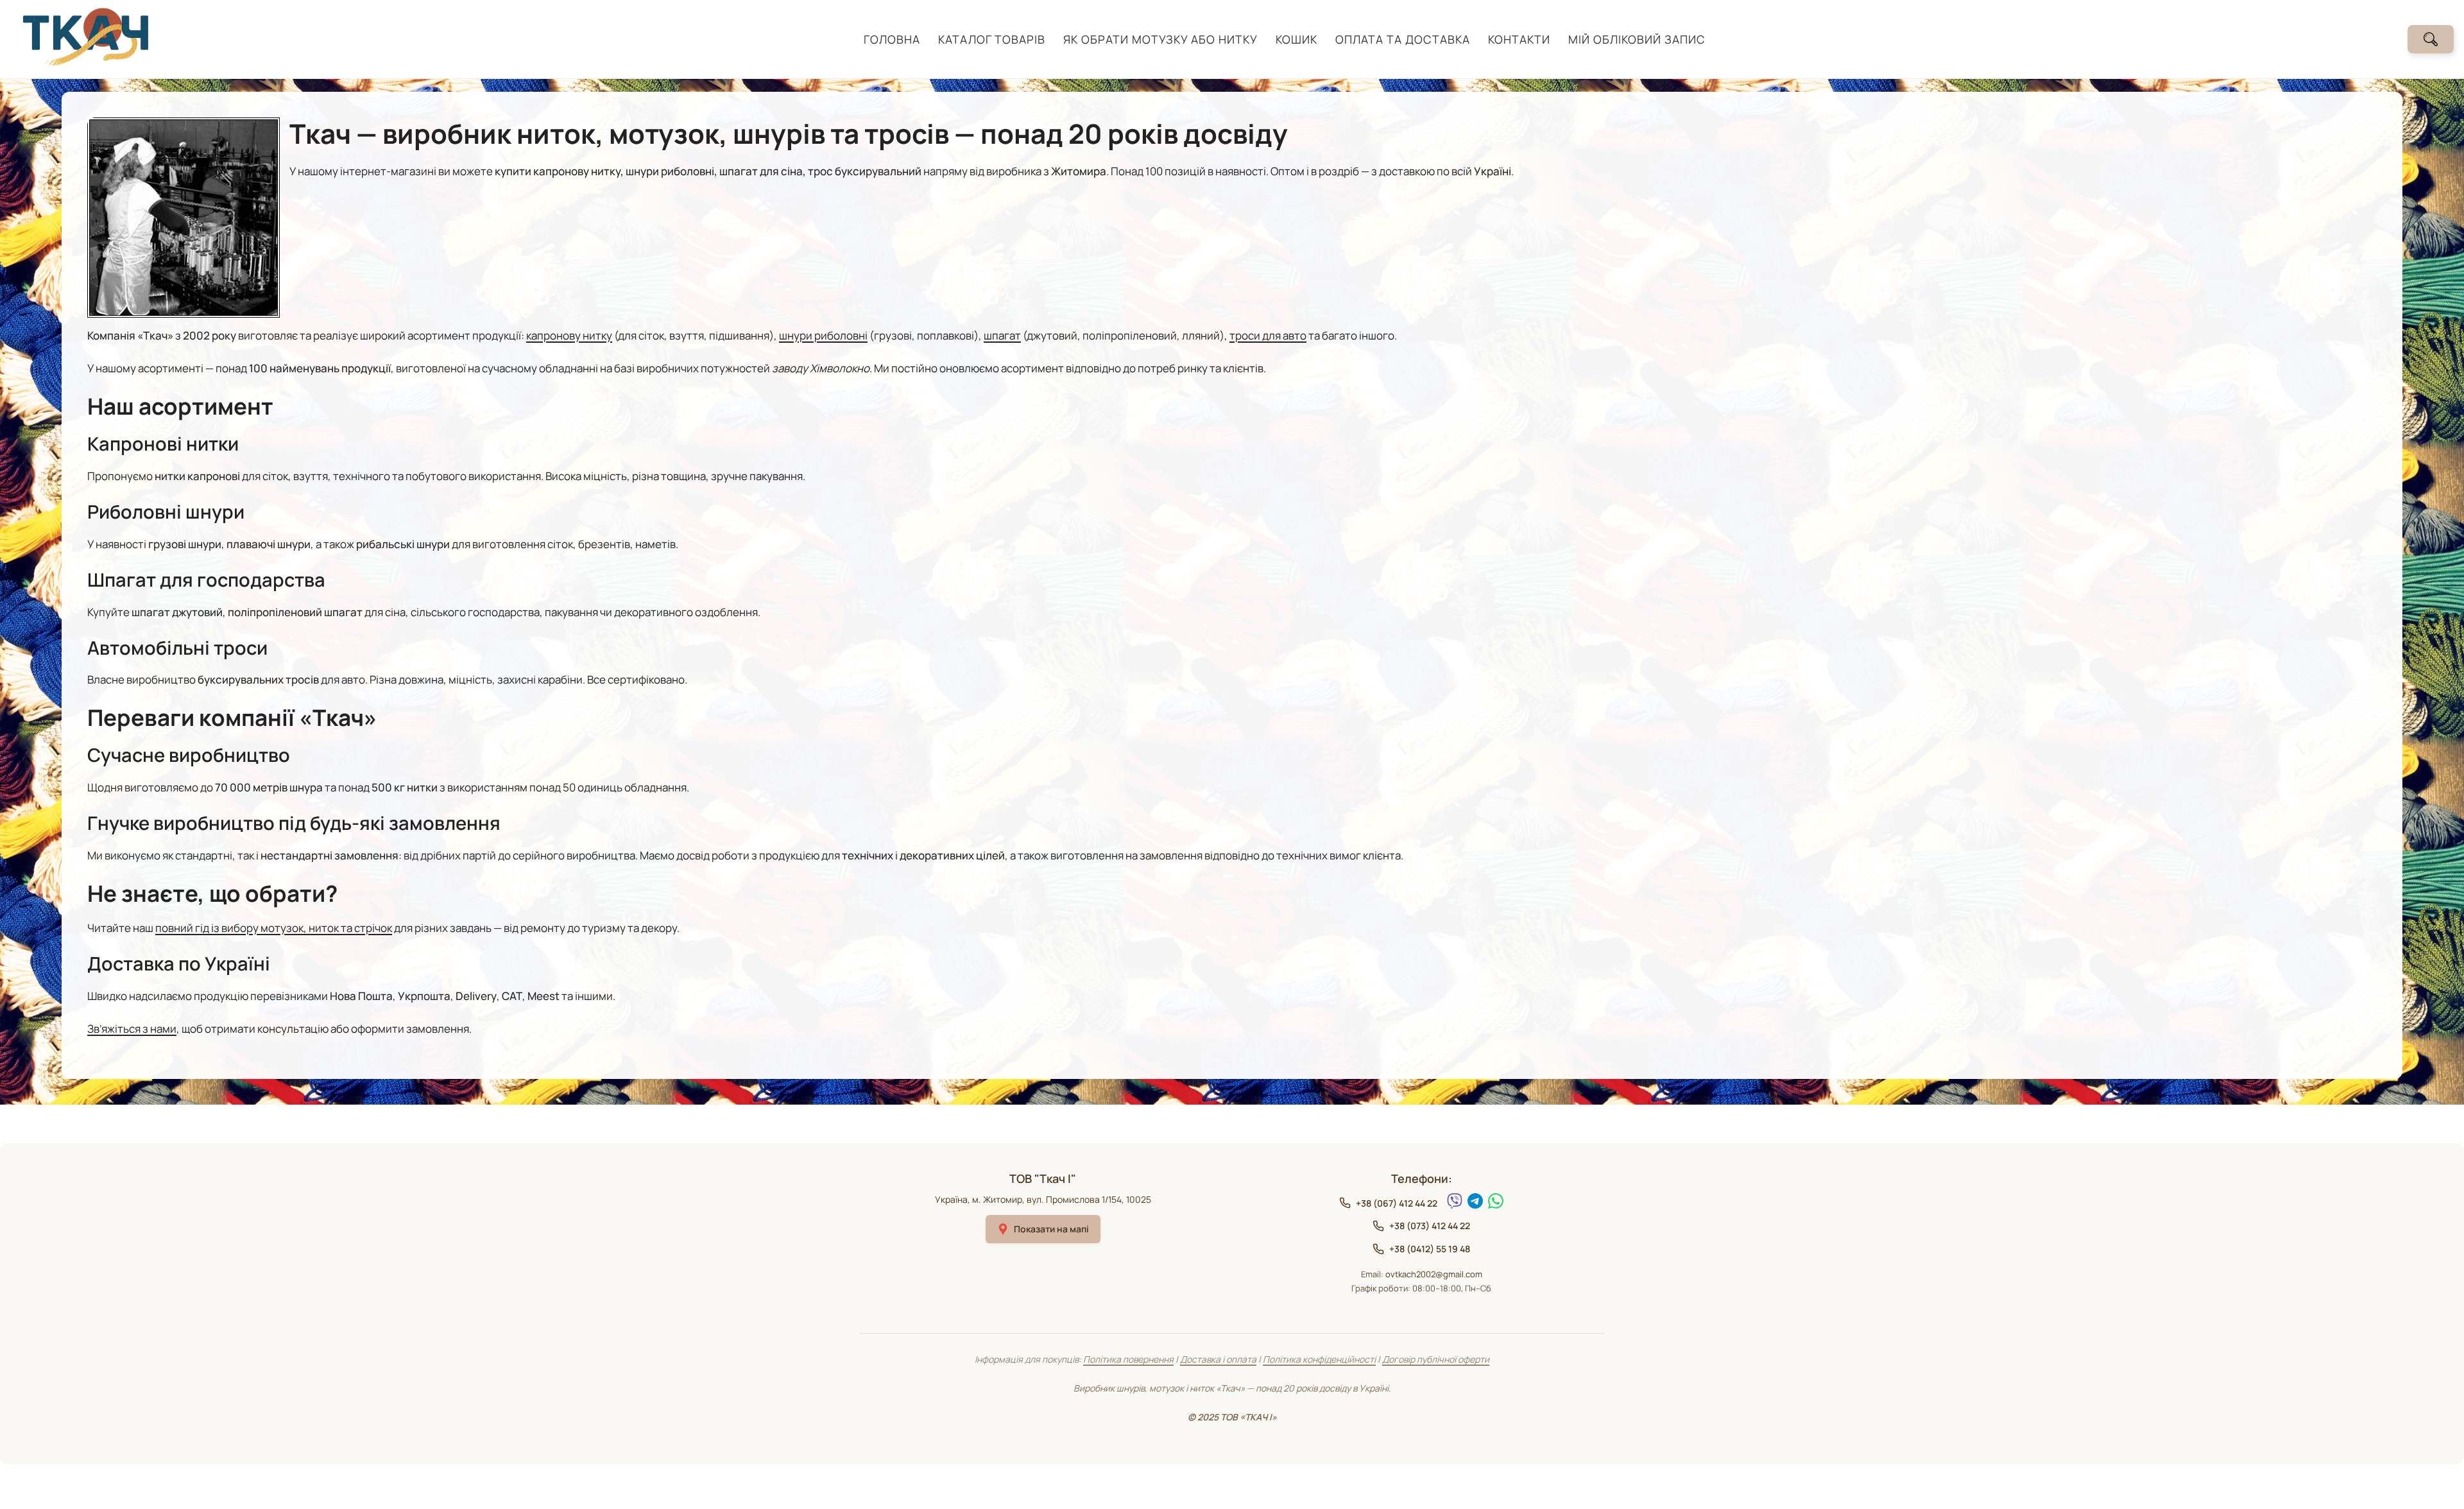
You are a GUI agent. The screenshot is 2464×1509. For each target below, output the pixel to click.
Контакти (1519, 39)
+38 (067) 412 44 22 (1397, 1203)
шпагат (1002, 335)
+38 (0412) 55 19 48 (1430, 1249)
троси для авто (1268, 335)
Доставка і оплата (1218, 1359)
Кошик (1296, 39)
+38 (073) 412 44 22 (1430, 1226)
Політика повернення (1128, 1359)
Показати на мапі (1051, 1229)
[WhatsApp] (1496, 1201)
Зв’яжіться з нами (132, 1029)
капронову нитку (569, 335)
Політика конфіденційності (1319, 1359)
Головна (892, 39)
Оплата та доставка (1403, 39)
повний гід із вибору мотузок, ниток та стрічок (274, 928)
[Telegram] (1475, 1201)
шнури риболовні (823, 335)
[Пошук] (2431, 39)
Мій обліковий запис (1637, 39)
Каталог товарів (992, 39)
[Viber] (1455, 1201)
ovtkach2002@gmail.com (1434, 1274)
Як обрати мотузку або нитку (1160, 39)
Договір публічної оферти (1436, 1359)
